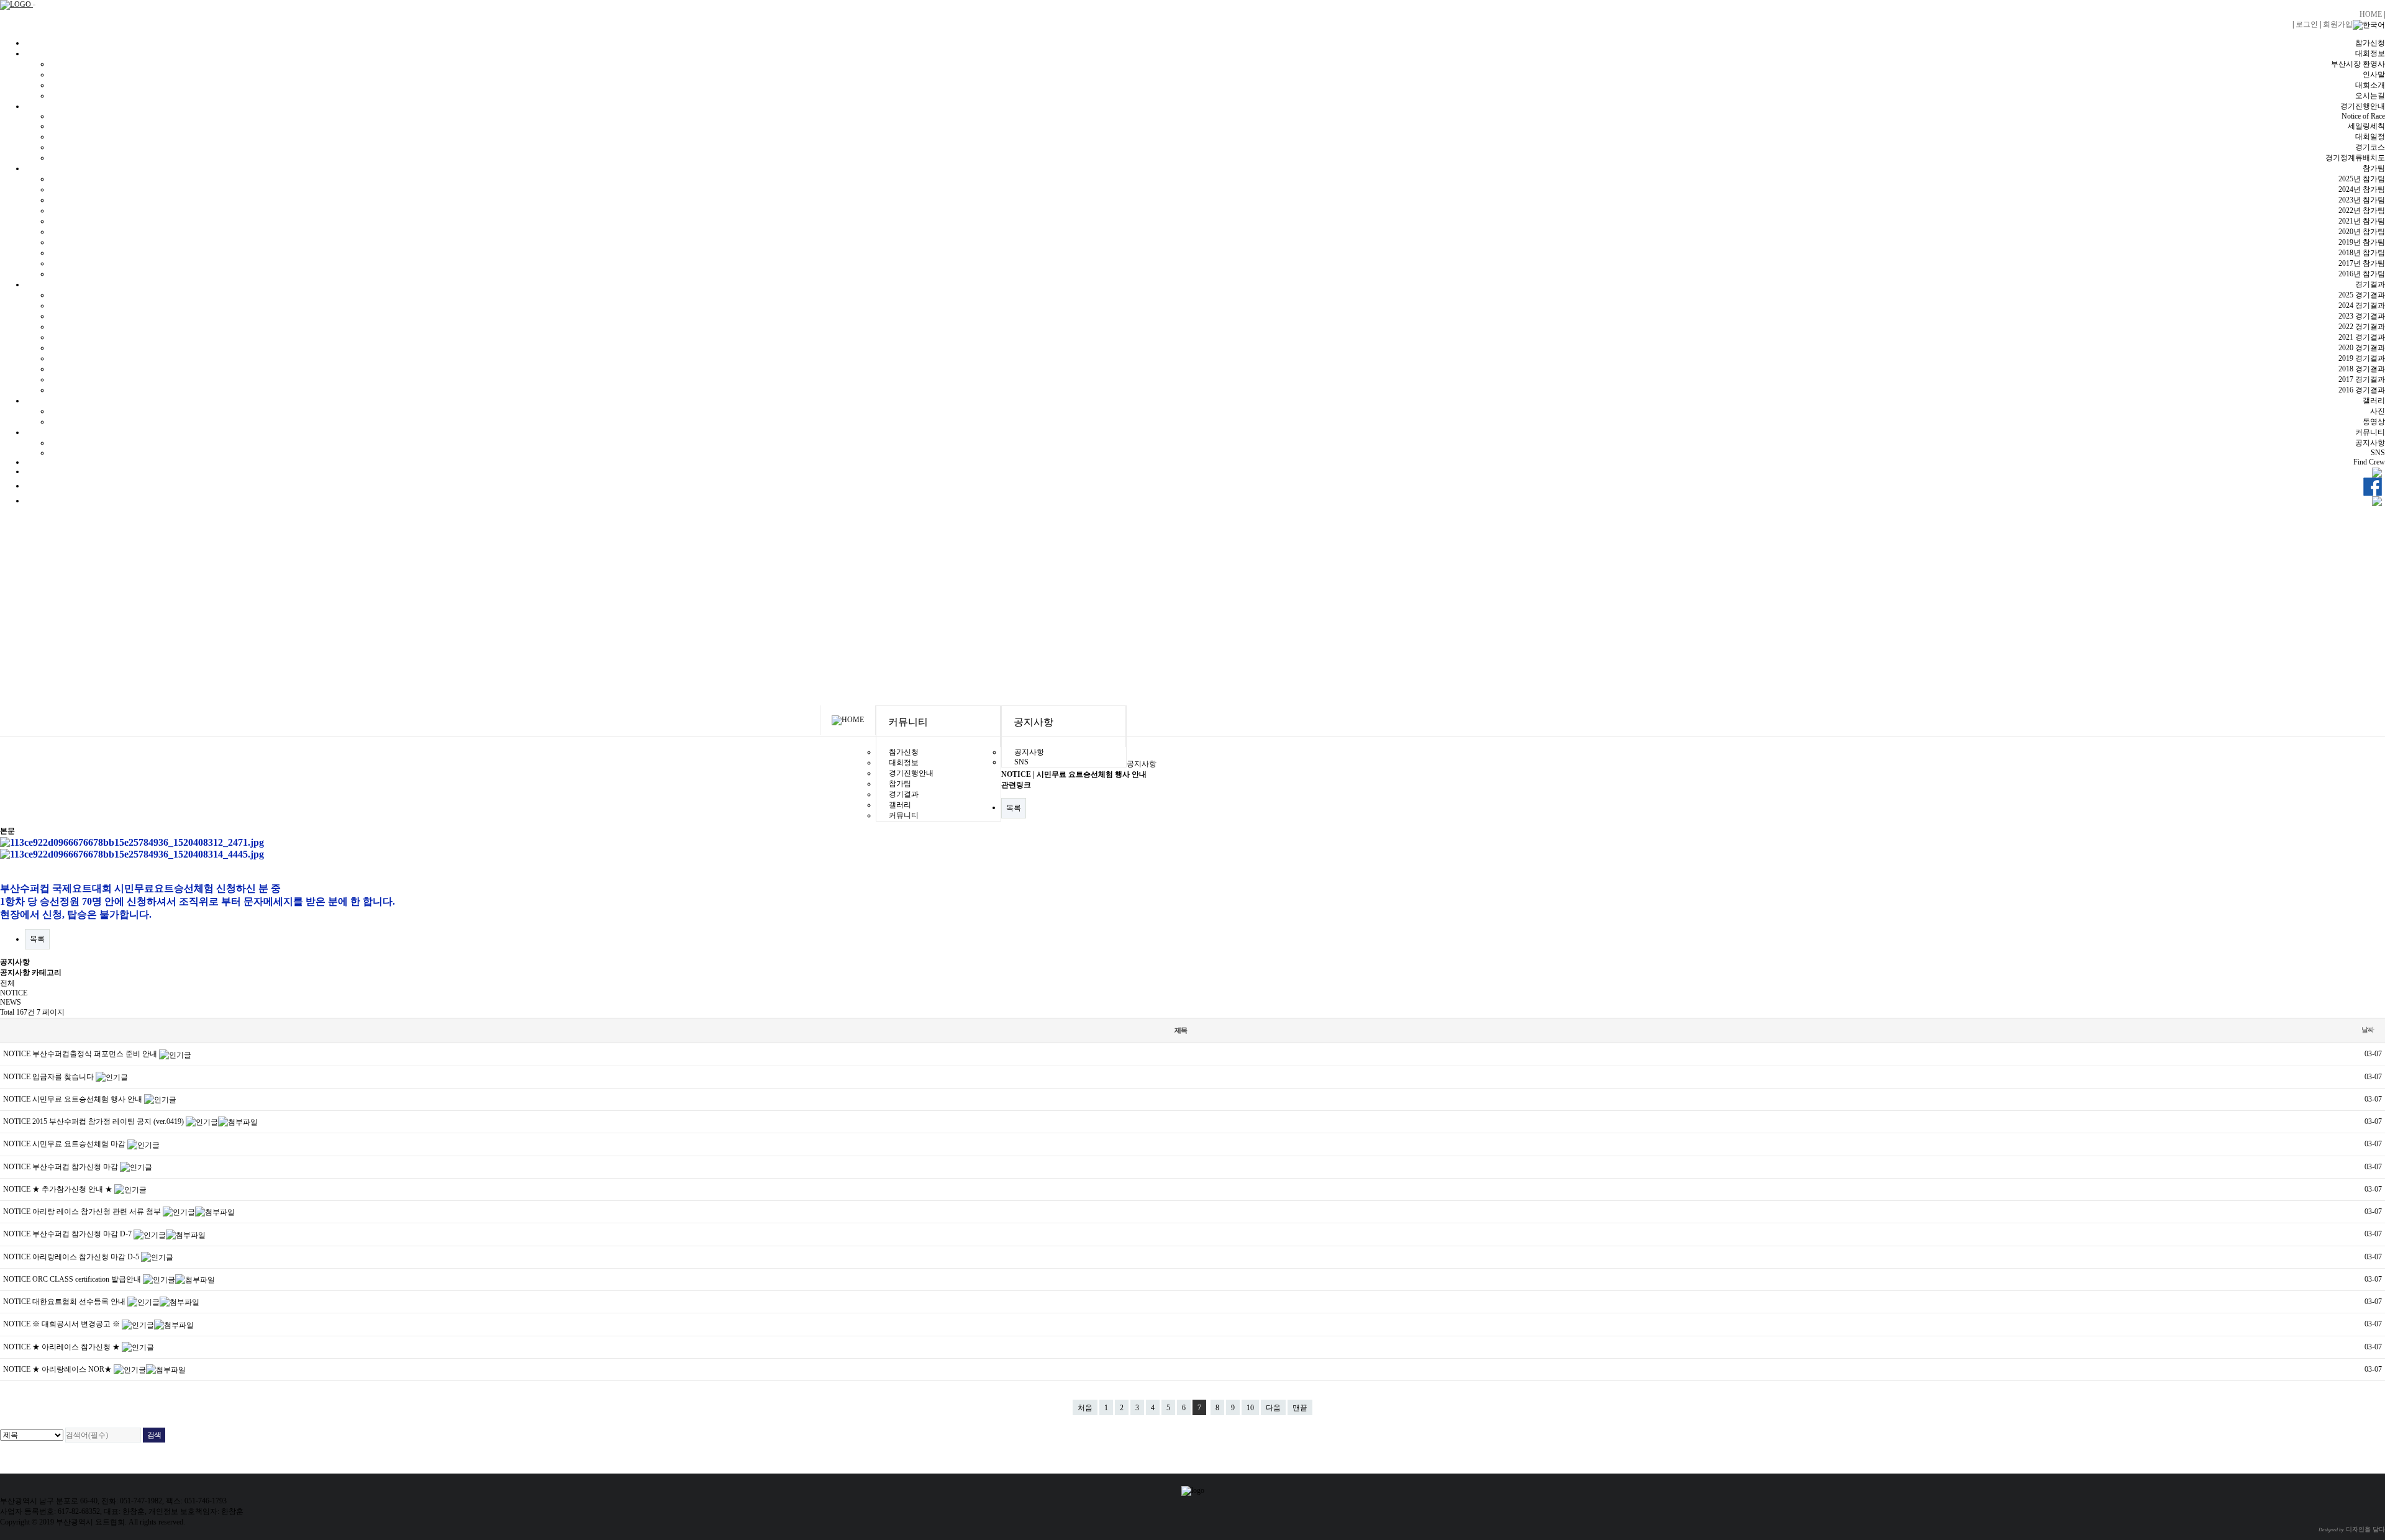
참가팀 (2374, 168)
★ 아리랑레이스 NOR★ (73, 1369)
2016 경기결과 (2362, 390)
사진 (2378, 411)
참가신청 (2370, 43)
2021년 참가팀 (2362, 221)
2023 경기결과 (2362, 316)
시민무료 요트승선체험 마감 (80, 1144)
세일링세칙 (2366, 126)
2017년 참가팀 (2362, 263)
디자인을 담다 (2352, 1529)
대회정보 (2370, 53)
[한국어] (2369, 25)
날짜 (2368, 1030)
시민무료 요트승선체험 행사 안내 (88, 1099)
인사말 (2374, 75)
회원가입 (2338, 24)
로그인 (2307, 24)
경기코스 (2370, 147)
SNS (2378, 453)
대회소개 (2370, 85)
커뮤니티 (2370, 432)
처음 (1085, 1408)
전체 (7, 983)
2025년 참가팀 (2362, 179)
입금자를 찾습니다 (64, 1077)
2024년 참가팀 (2362, 189)
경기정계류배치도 (2355, 158)
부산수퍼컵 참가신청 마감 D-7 (83, 1234)
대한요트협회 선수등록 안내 (80, 1302)
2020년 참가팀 (2362, 232)
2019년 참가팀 (2362, 242)
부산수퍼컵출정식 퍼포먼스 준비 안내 (96, 1054)
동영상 (2374, 422)
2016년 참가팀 (2362, 274)
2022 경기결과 (2362, 327)
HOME (2371, 14)
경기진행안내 (2363, 106)
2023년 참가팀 (2362, 200)
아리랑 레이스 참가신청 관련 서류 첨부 (98, 1212)
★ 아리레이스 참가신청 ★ (77, 1347)
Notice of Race (2363, 116)
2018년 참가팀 (2362, 253)
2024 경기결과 (2362, 306)
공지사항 (2370, 443)
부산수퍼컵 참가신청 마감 (76, 1167)
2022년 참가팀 (2362, 211)
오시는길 (2370, 96)
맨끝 (1300, 1408)
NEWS (11, 1002)
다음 (1273, 1408)
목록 (1014, 808)
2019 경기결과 (2362, 358)
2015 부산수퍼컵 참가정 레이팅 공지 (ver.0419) (109, 1121)
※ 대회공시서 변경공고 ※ (77, 1324)
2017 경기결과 (2362, 379)
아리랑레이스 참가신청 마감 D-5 (87, 1257)
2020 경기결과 (2362, 348)
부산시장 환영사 (2358, 64)
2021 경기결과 (2362, 337)
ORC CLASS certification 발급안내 (88, 1279)
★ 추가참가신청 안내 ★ (73, 1189)
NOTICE (14, 993)
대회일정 (2370, 137)
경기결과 (2370, 284)
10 (1250, 1408)
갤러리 (2374, 401)
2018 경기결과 (2362, 369)
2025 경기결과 (2362, 295)
